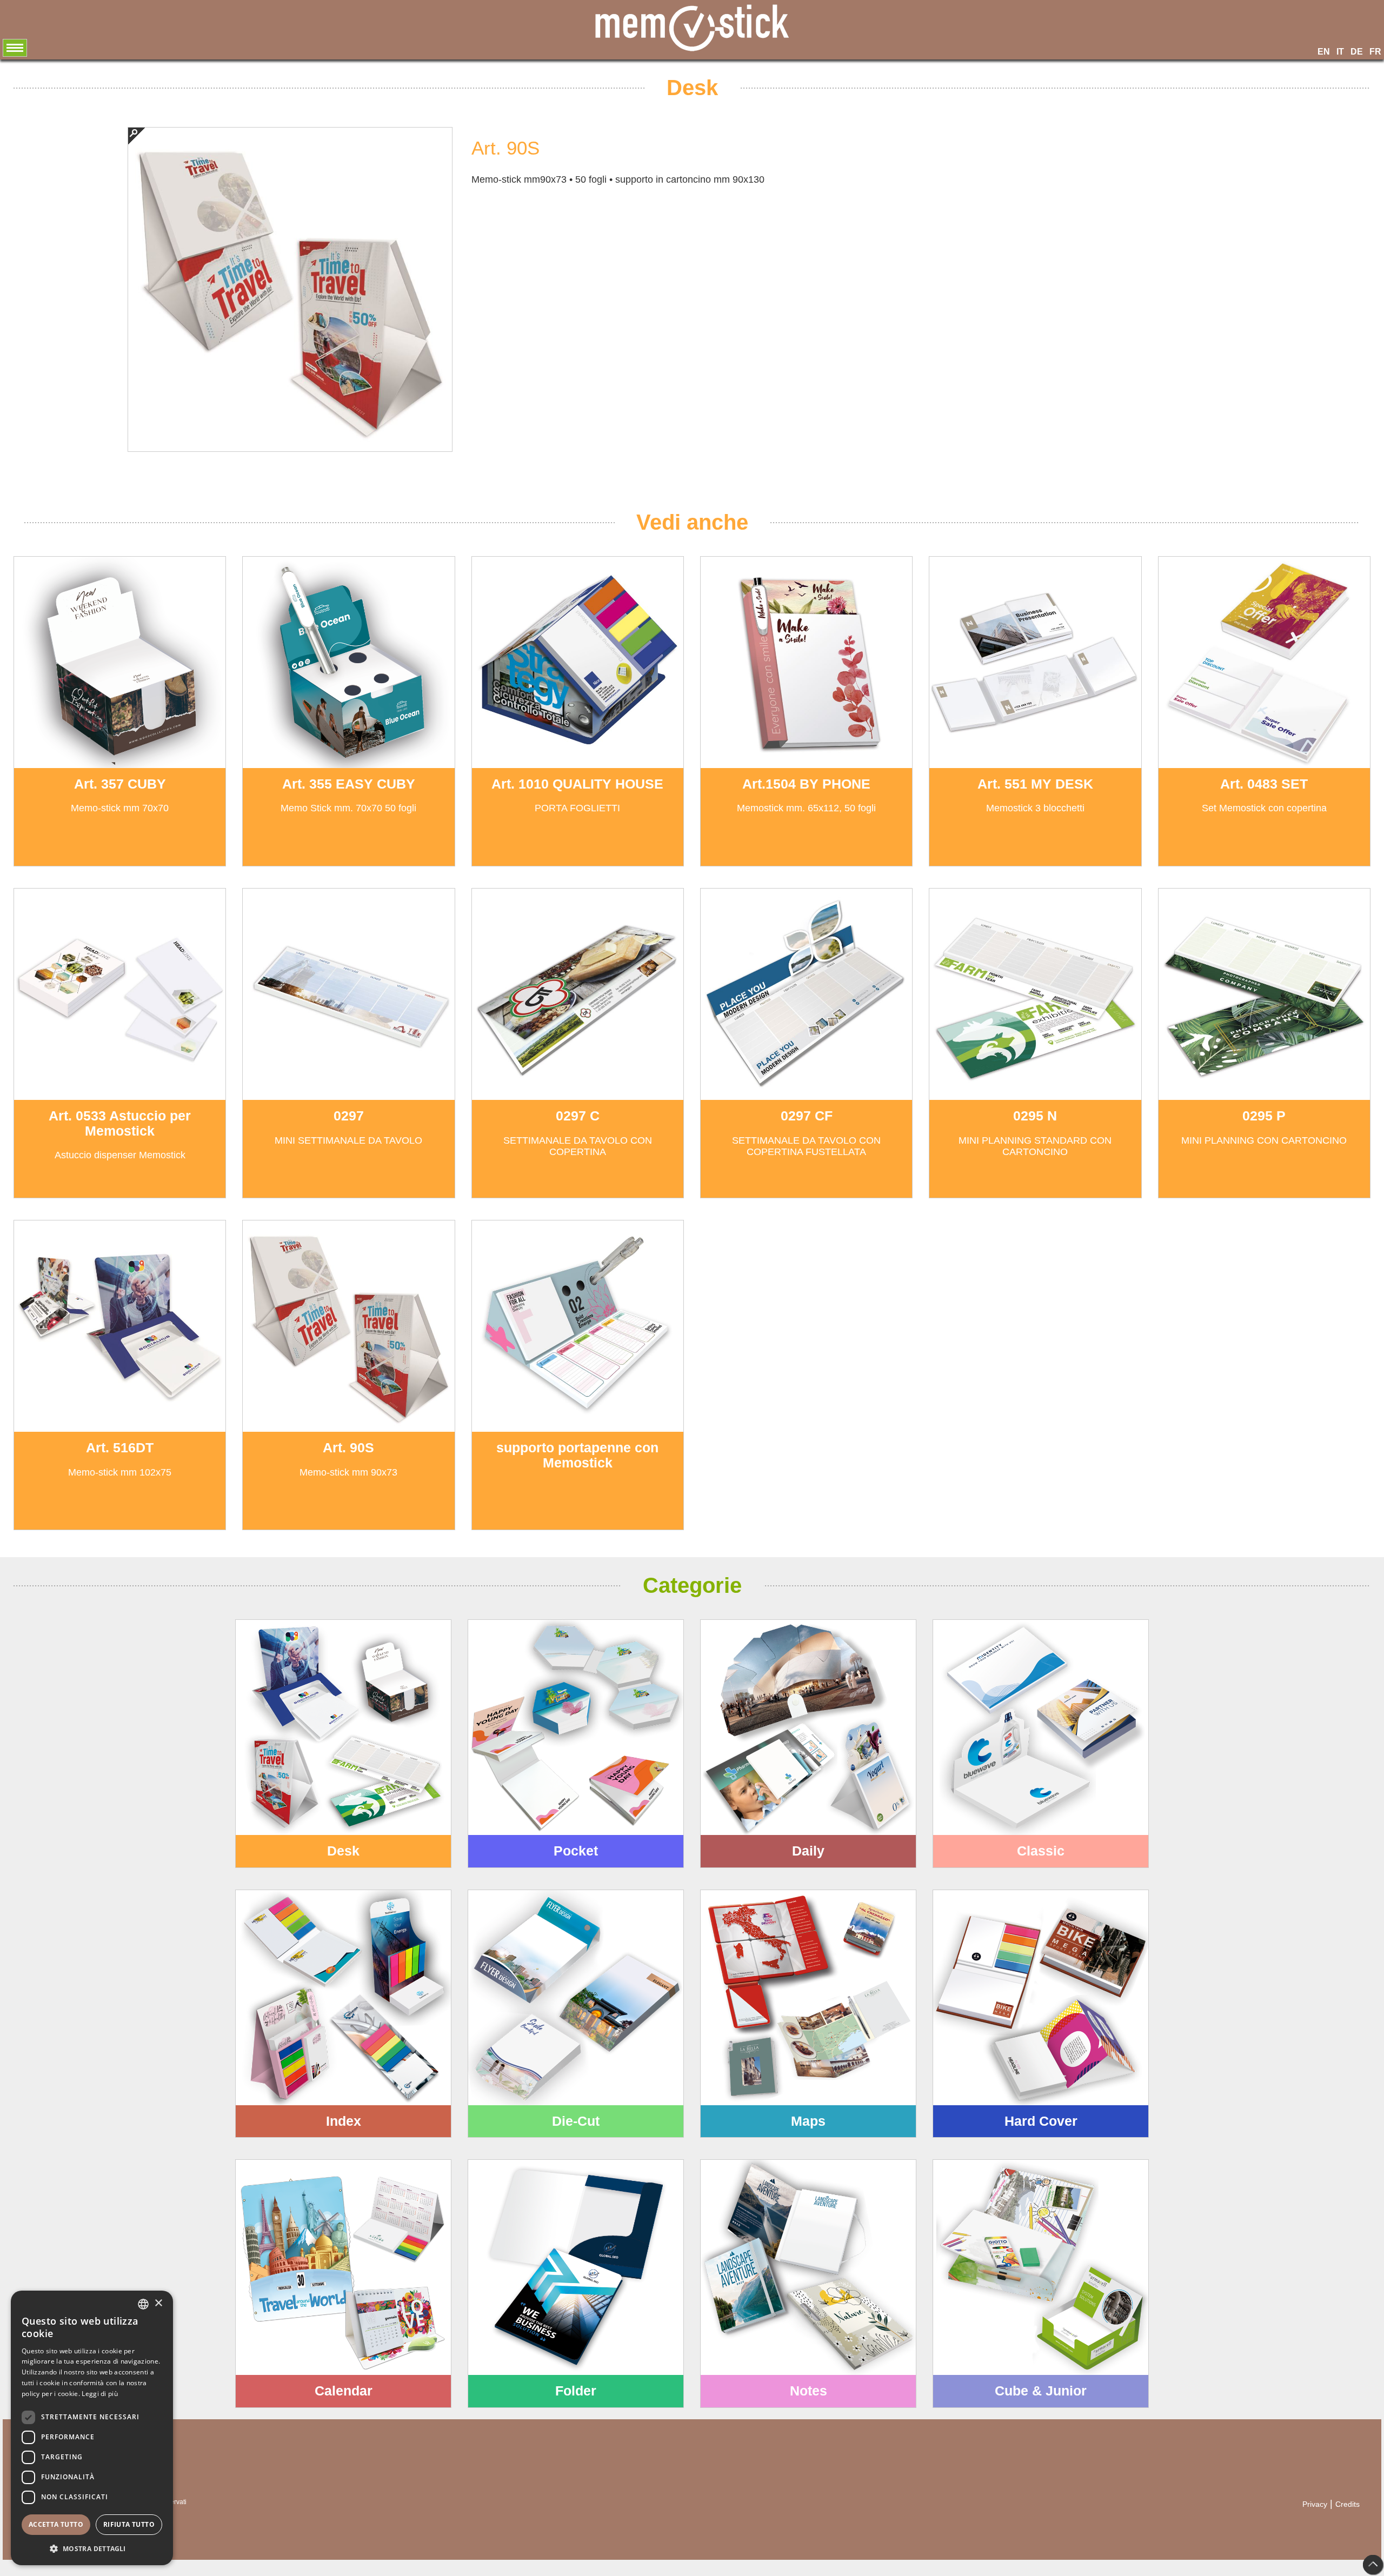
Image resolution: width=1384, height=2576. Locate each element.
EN (1324, 52)
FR (1375, 52)
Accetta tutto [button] (56, 2524)
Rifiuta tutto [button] (129, 2524)
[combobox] (143, 2304)
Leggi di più (100, 2394)
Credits (1348, 2504)
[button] (92, 2548)
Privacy (1315, 2504)
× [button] (158, 2303)
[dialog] (92, 2428)
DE (1357, 52)
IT (1340, 52)
